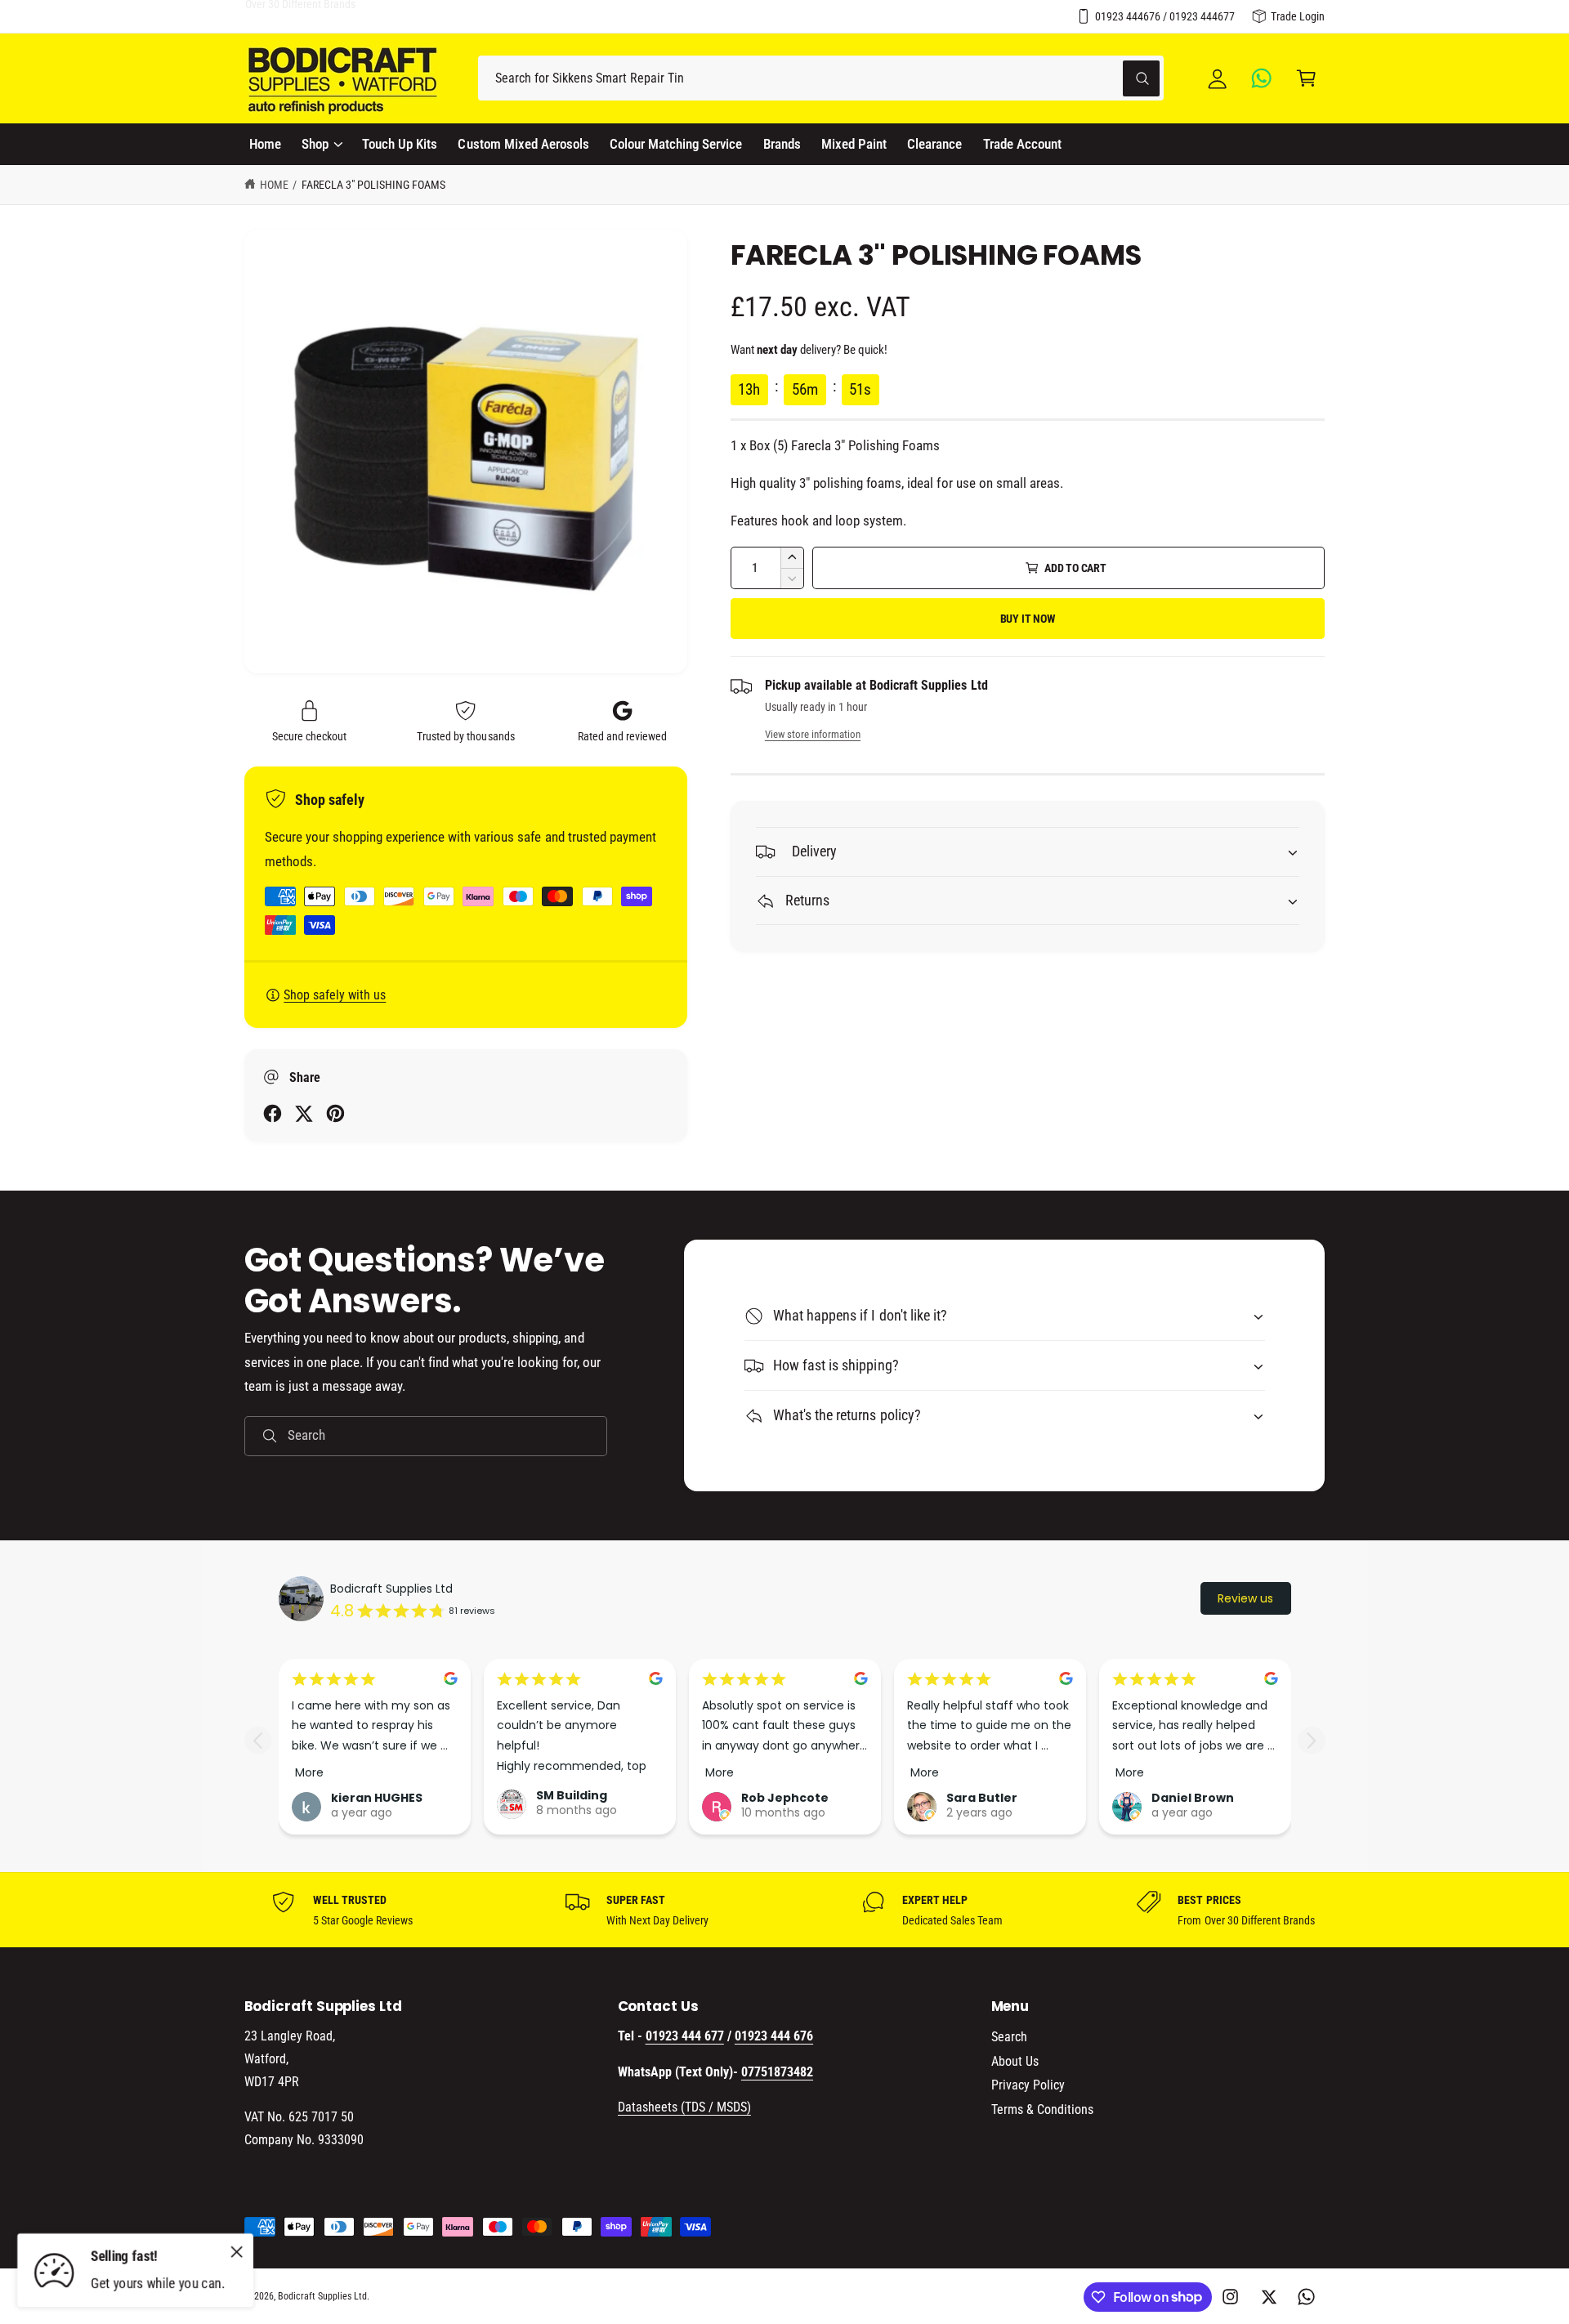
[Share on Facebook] (273, 1113)
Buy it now (1028, 619)
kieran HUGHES (377, 1798)
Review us (1245, 1598)
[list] (784, 1910)
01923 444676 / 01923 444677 (1165, 16)
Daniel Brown (1193, 1798)
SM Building (572, 1795)
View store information (813, 734)
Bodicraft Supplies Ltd (391, 1589)
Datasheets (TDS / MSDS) (684, 2107)
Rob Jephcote (785, 1798)
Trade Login (1298, 16)
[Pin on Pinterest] (335, 1113)
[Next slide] (1311, 1740)
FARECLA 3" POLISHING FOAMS (373, 185)
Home (274, 185)
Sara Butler (982, 1798)
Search (1009, 2037)
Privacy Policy (1028, 2085)
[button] (1306, 78)
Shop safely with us (335, 995)
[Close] (237, 2251)
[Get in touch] (1262, 78)
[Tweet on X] (304, 1113)
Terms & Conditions (1042, 2109)
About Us (1015, 2061)
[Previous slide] (258, 1740)
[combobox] (821, 78)
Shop (315, 144)
